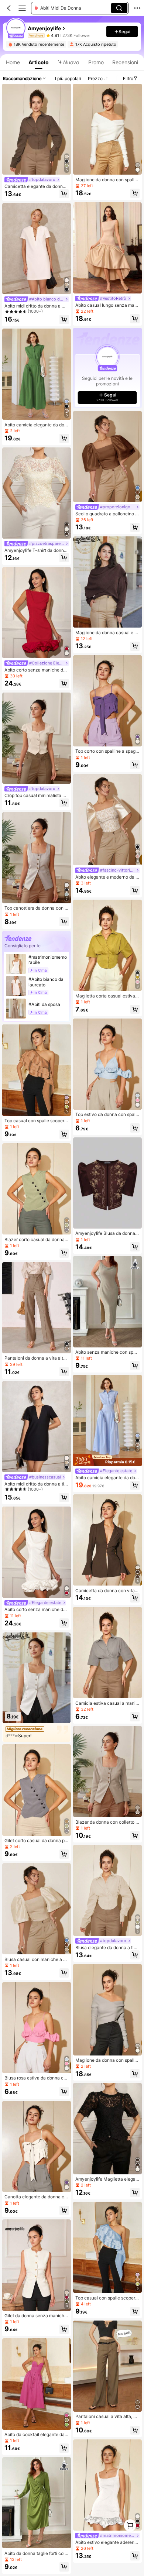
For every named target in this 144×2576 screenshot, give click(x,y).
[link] (16, 28)
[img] (107, 1460)
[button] (9, 8)
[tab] (12, 62)
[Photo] (48, 35)
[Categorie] (22, 8)
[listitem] (107, 368)
